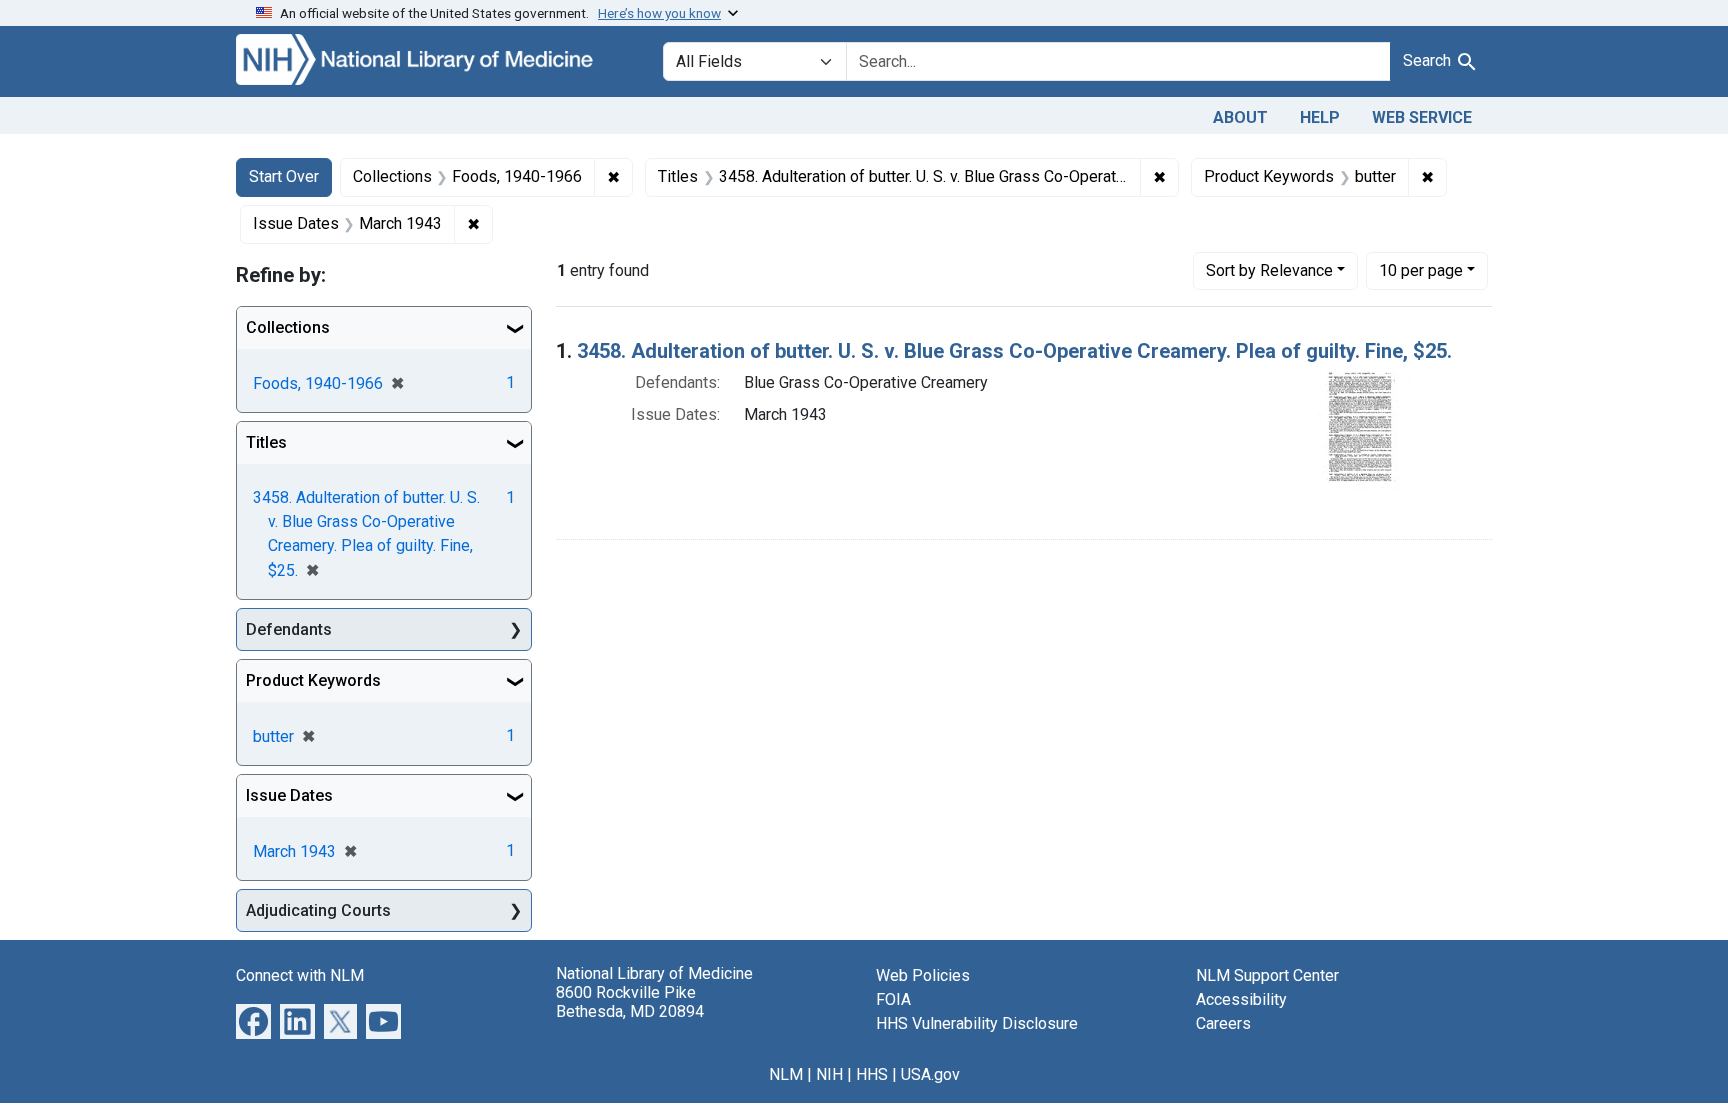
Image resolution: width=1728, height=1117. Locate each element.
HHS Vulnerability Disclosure (977, 1023)
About (1240, 117)
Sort (1269, 270)
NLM (786, 1074)
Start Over (284, 176)
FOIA (893, 999)
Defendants (289, 629)
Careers (1223, 1023)
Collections (288, 327)
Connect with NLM (300, 975)
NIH (829, 1074)
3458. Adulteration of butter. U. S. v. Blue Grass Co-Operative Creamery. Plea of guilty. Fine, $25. (1014, 351)
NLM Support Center (1267, 975)
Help (1320, 117)
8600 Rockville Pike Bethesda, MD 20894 (630, 1002)
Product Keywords (313, 680)
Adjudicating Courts (318, 910)
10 (1421, 270)
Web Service (1422, 117)
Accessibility (1241, 999)
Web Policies (923, 975)
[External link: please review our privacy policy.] (253, 1020)
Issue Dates (289, 795)
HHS (872, 1074)
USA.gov (930, 1074)
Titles (266, 442)
